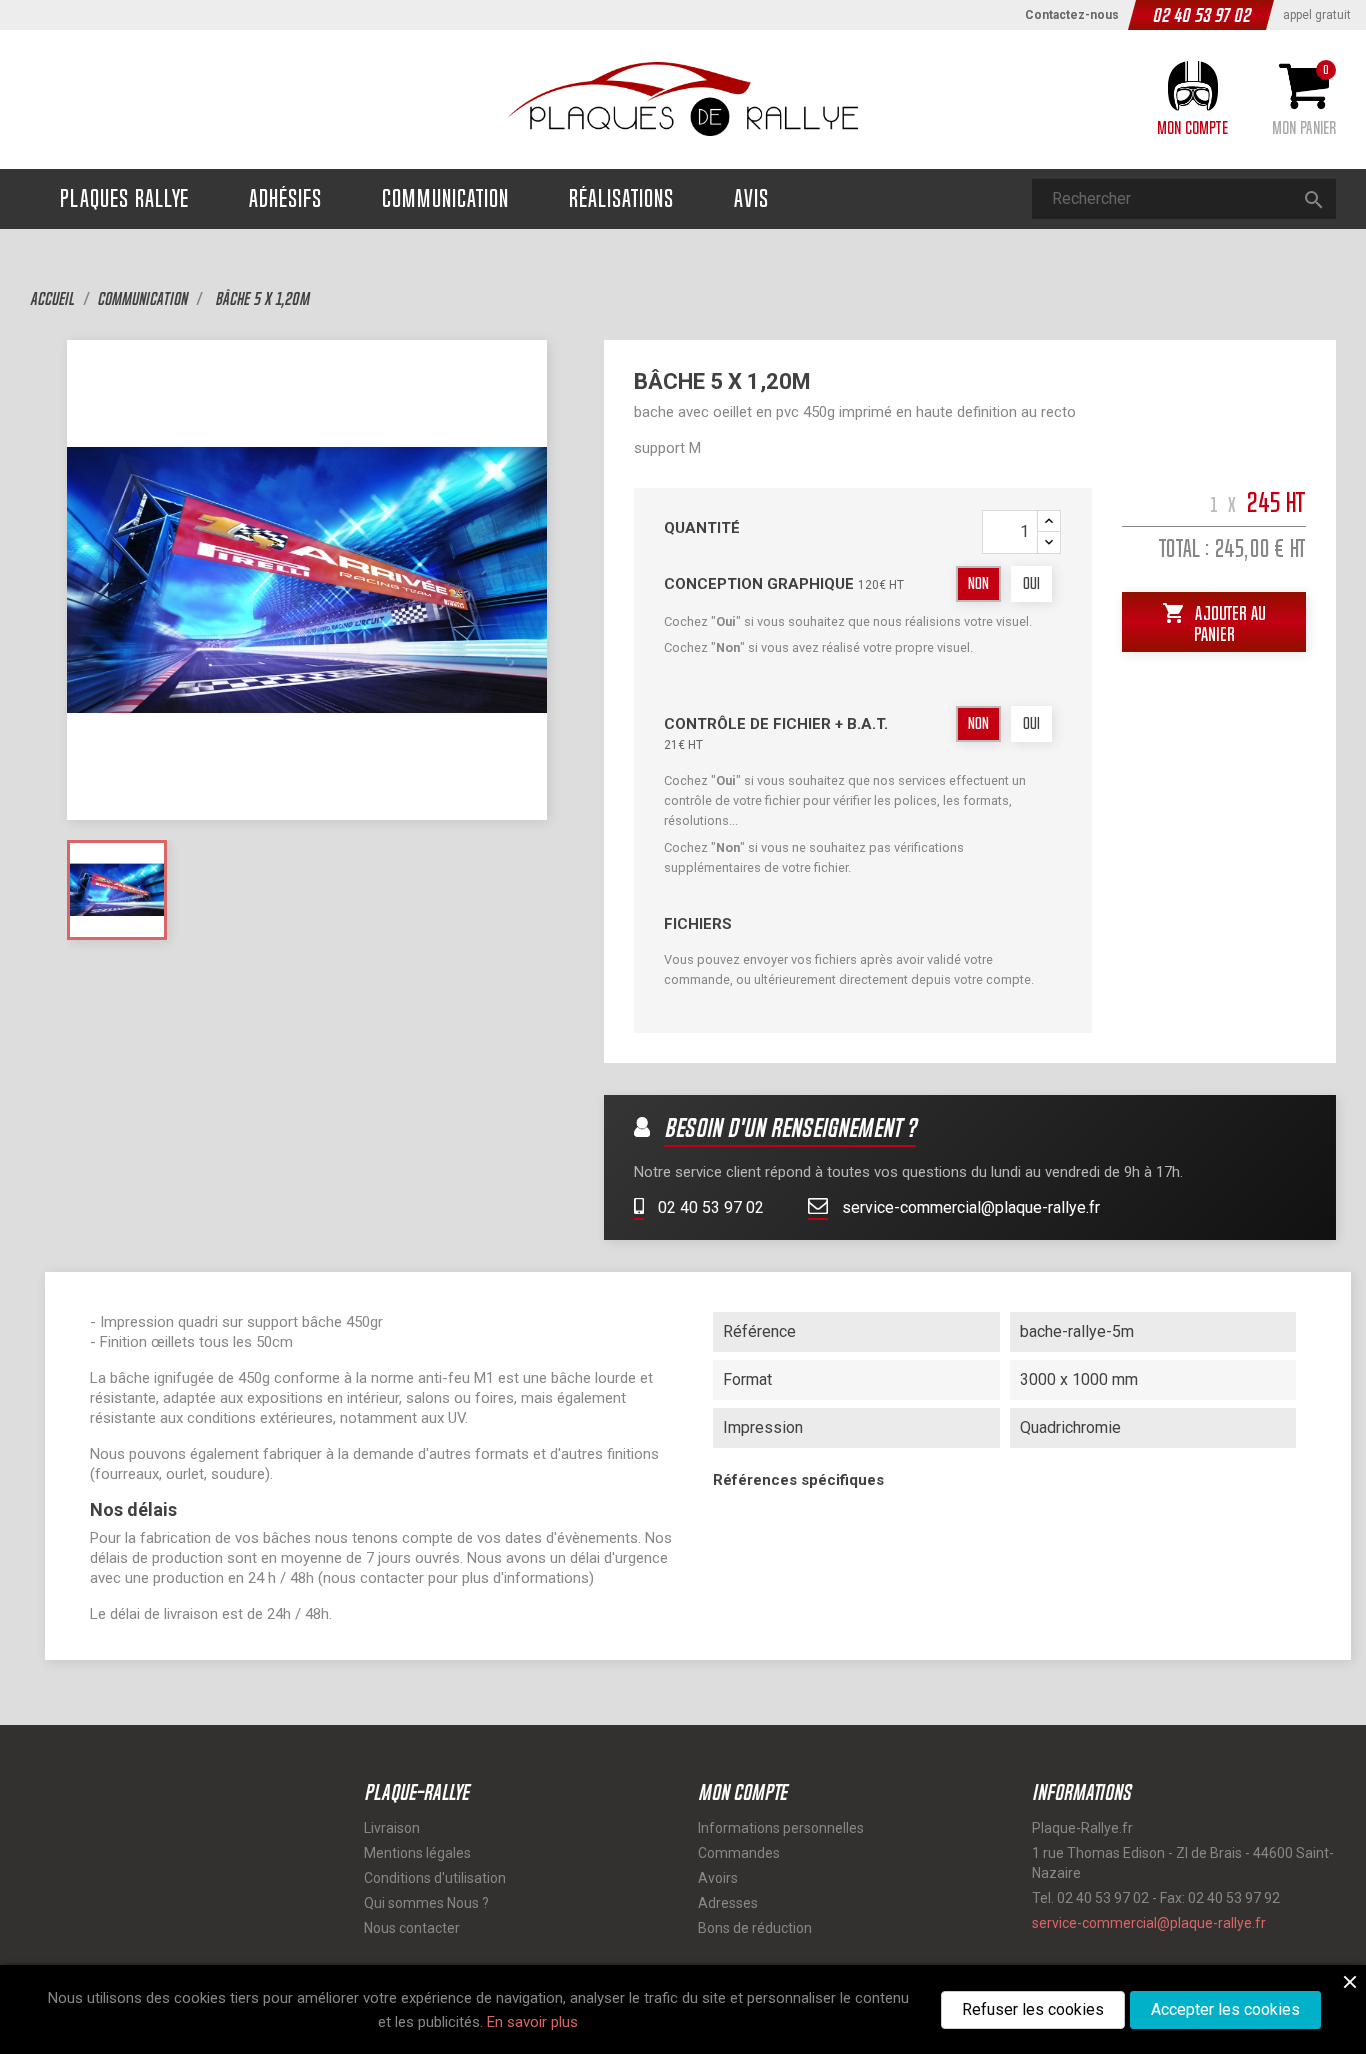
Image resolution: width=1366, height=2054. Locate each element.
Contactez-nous (1072, 15)
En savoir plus (532, 2022)
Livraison (392, 1828)
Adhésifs (285, 198)
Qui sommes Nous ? (426, 1903)
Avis (751, 198)
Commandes (739, 1853)
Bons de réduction (755, 1928)
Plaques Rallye (124, 198)
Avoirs (718, 1878)
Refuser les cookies (1033, 2009)
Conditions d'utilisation (435, 1878)
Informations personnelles (781, 1828)
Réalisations (621, 198)
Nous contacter (412, 1928)
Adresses (728, 1903)
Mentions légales (417, 1853)
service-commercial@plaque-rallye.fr (969, 1207)
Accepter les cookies (1225, 2009)
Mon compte (742, 1792)
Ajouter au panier (1214, 621)
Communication (445, 198)
